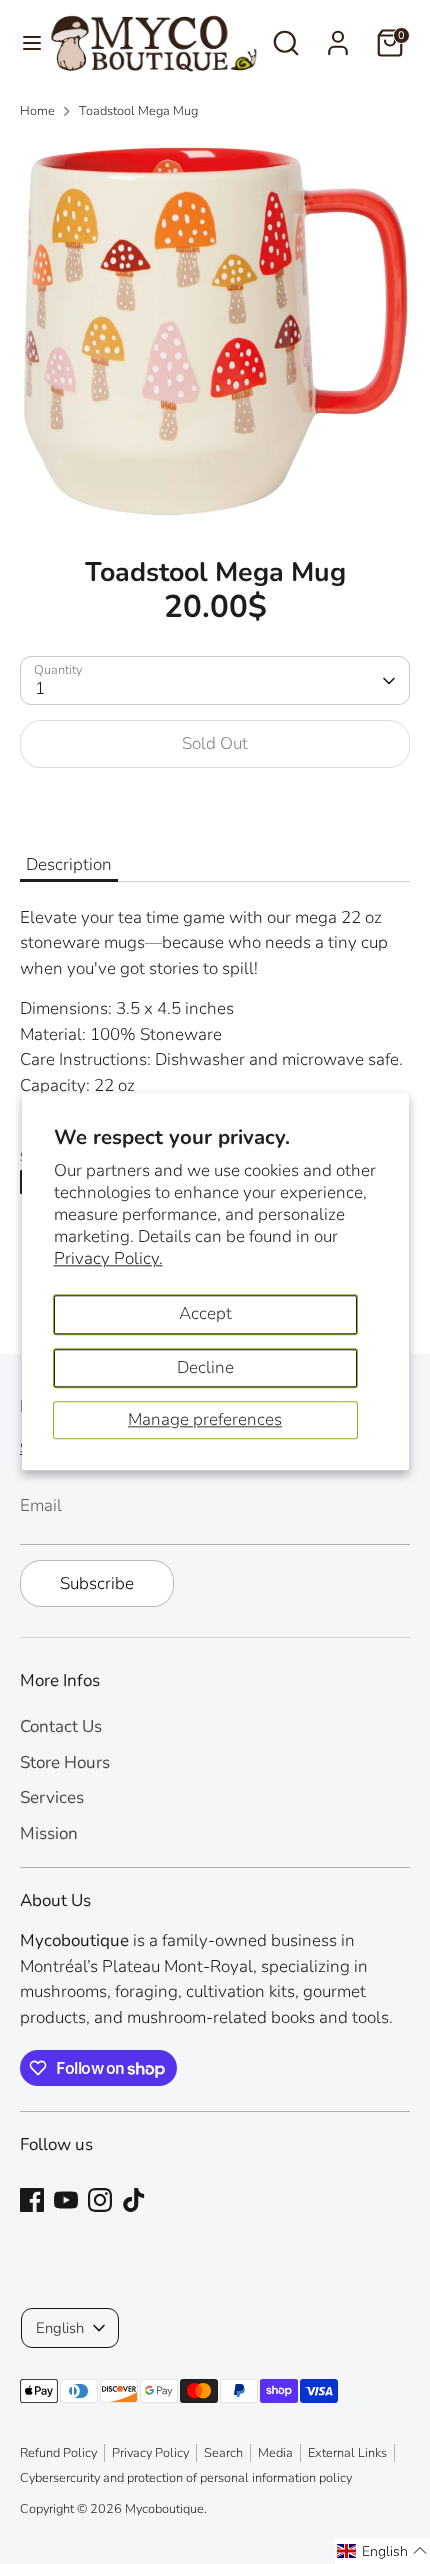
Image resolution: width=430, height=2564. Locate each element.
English (60, 2328)
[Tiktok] (134, 2200)
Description (69, 864)
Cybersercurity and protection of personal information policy (186, 2478)
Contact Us (61, 1726)
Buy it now (215, 805)
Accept (205, 1313)
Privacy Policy (150, 2453)
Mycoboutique (164, 2509)
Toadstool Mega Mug (138, 111)
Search (223, 2453)
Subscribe (97, 1583)
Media (275, 2453)
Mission (49, 1833)
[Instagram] (100, 2200)
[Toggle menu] (25, 43)
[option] (215, 331)
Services (52, 1797)
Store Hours (65, 1762)
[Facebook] (32, 2200)
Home (37, 111)
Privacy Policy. (108, 1258)
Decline (205, 1367)
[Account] (338, 35)
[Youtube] (66, 2200)
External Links (347, 2453)
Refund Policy (58, 2453)
